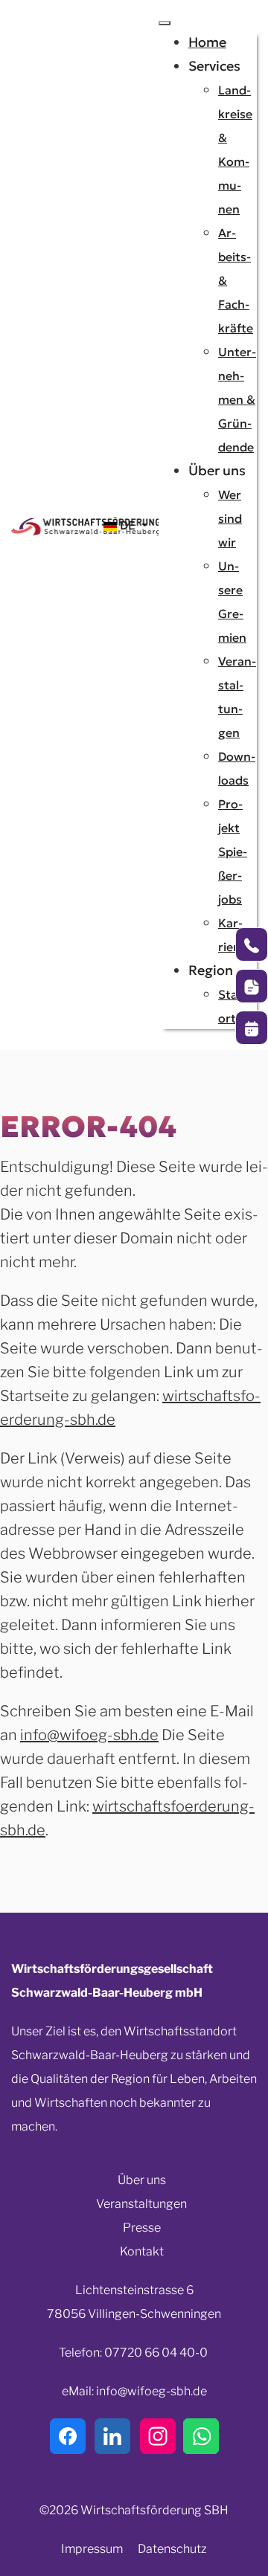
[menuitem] (207, 42)
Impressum (92, 2549)
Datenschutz (172, 2549)
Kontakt (142, 2251)
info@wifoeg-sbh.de (89, 1735)
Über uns (142, 2180)
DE (128, 525)
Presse (142, 2228)
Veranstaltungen (141, 2204)
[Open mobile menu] (165, 23)
